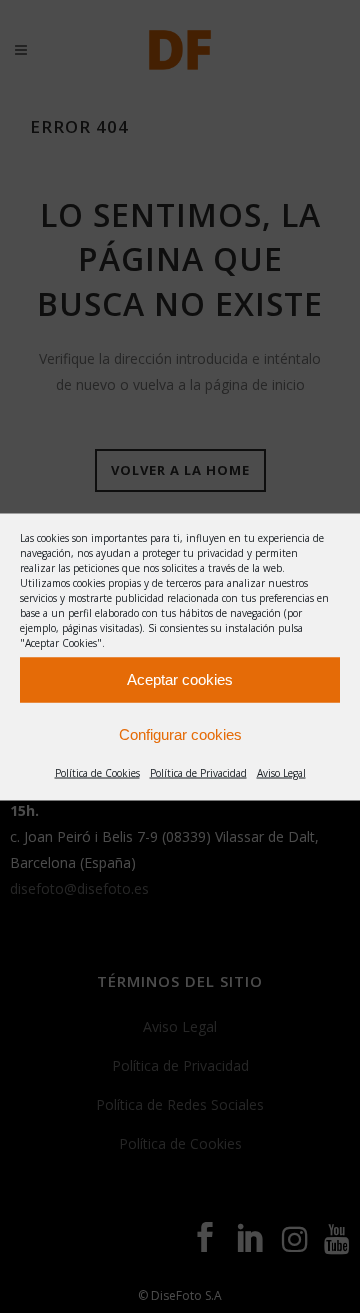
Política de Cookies (97, 772)
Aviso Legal (281, 772)
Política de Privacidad (198, 772)
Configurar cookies (180, 734)
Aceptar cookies (180, 679)
